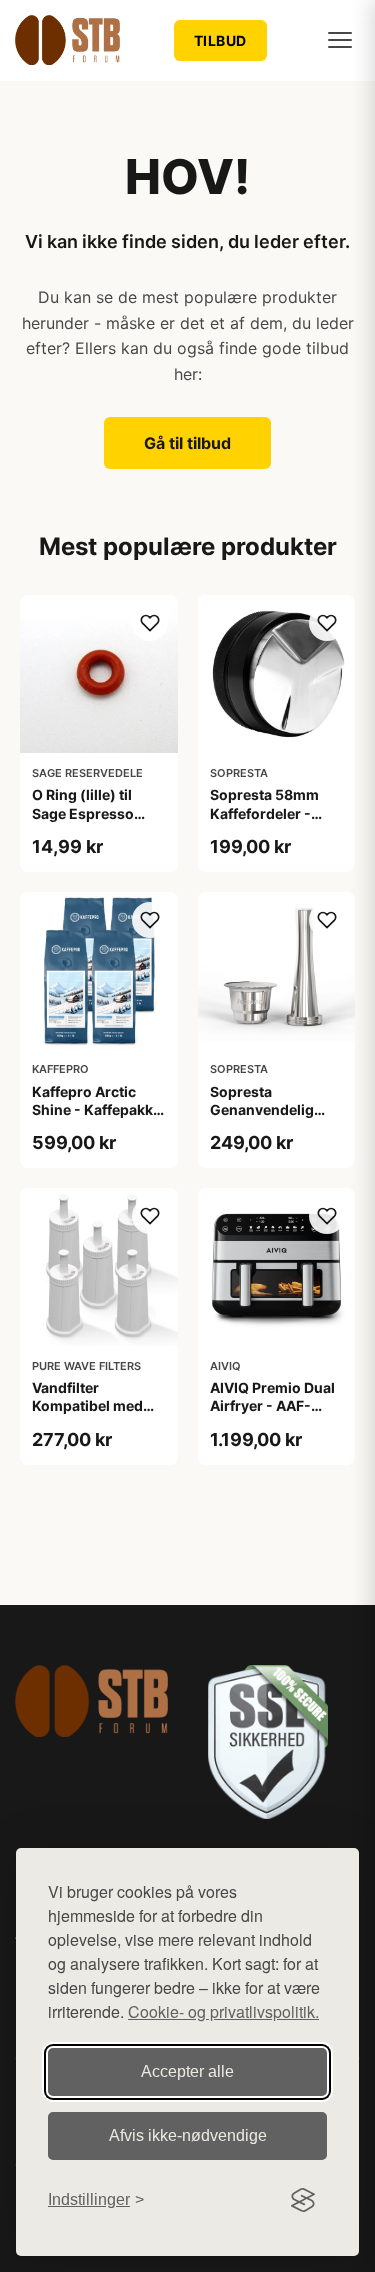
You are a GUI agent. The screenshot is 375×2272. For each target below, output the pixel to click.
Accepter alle (187, 2071)
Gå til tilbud (187, 443)
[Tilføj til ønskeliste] (150, 623)
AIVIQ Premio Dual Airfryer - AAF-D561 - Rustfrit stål (273, 1405)
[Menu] (340, 40)
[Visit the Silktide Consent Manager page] (303, 2200)
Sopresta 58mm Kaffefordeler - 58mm (264, 812)
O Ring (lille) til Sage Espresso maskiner (83, 812)
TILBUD (220, 40)
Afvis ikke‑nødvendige (188, 2135)
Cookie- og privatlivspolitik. (223, 2011)
